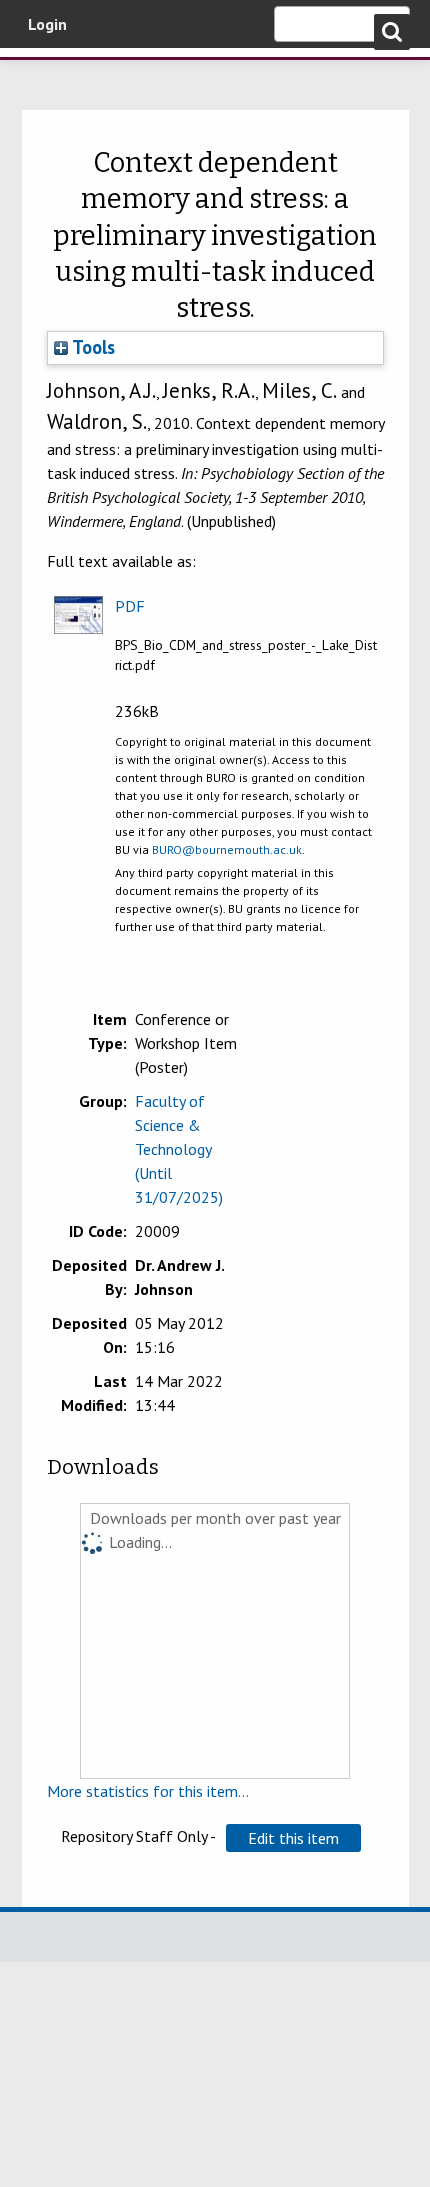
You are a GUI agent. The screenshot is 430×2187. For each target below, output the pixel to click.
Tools (91, 347)
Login (47, 24)
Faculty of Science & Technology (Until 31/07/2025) (179, 1149)
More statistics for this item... (148, 1791)
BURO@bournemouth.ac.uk (227, 849)
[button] (293, 1838)
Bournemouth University (45, 75)
